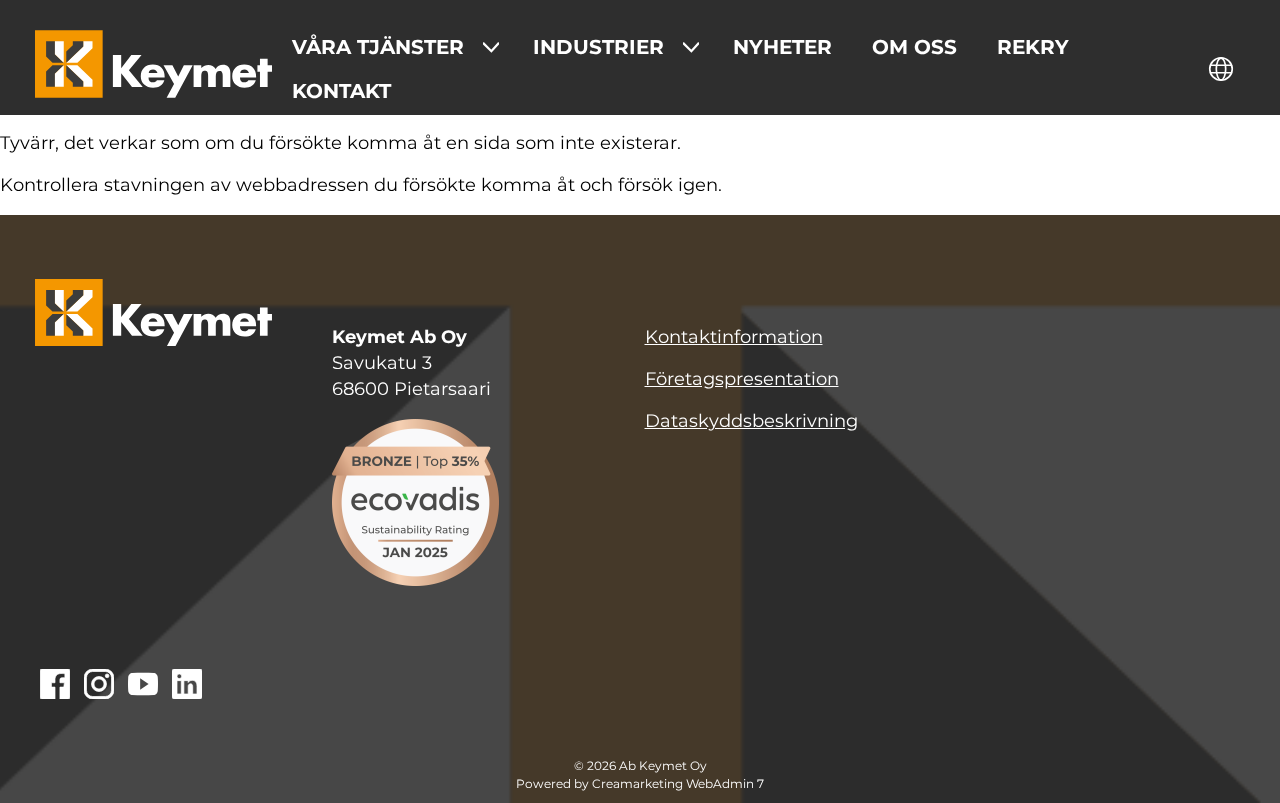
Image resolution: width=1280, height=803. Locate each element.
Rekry (1033, 47)
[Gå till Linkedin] (187, 686)
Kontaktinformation (734, 337)
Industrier (598, 47)
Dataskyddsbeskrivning (751, 421)
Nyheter (782, 47)
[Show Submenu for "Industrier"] (691, 47)
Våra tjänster (378, 47)
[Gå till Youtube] (143, 686)
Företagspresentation (742, 379)
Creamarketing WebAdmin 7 (678, 784)
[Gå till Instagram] (99, 686)
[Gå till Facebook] (55, 686)
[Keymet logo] (153, 69)
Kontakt (341, 91)
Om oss (914, 47)
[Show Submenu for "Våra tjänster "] (491, 47)
